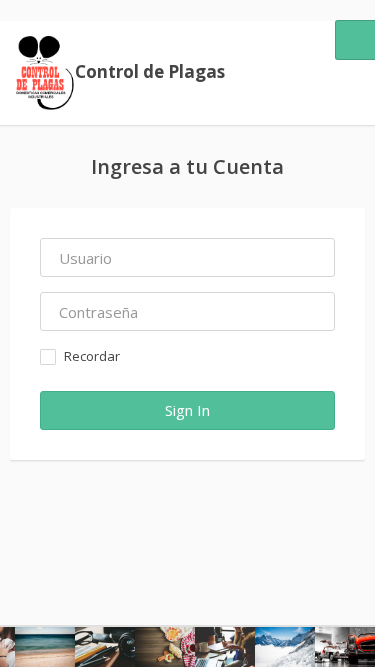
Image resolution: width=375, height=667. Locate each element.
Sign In (187, 410)
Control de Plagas (150, 71)
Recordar (92, 356)
